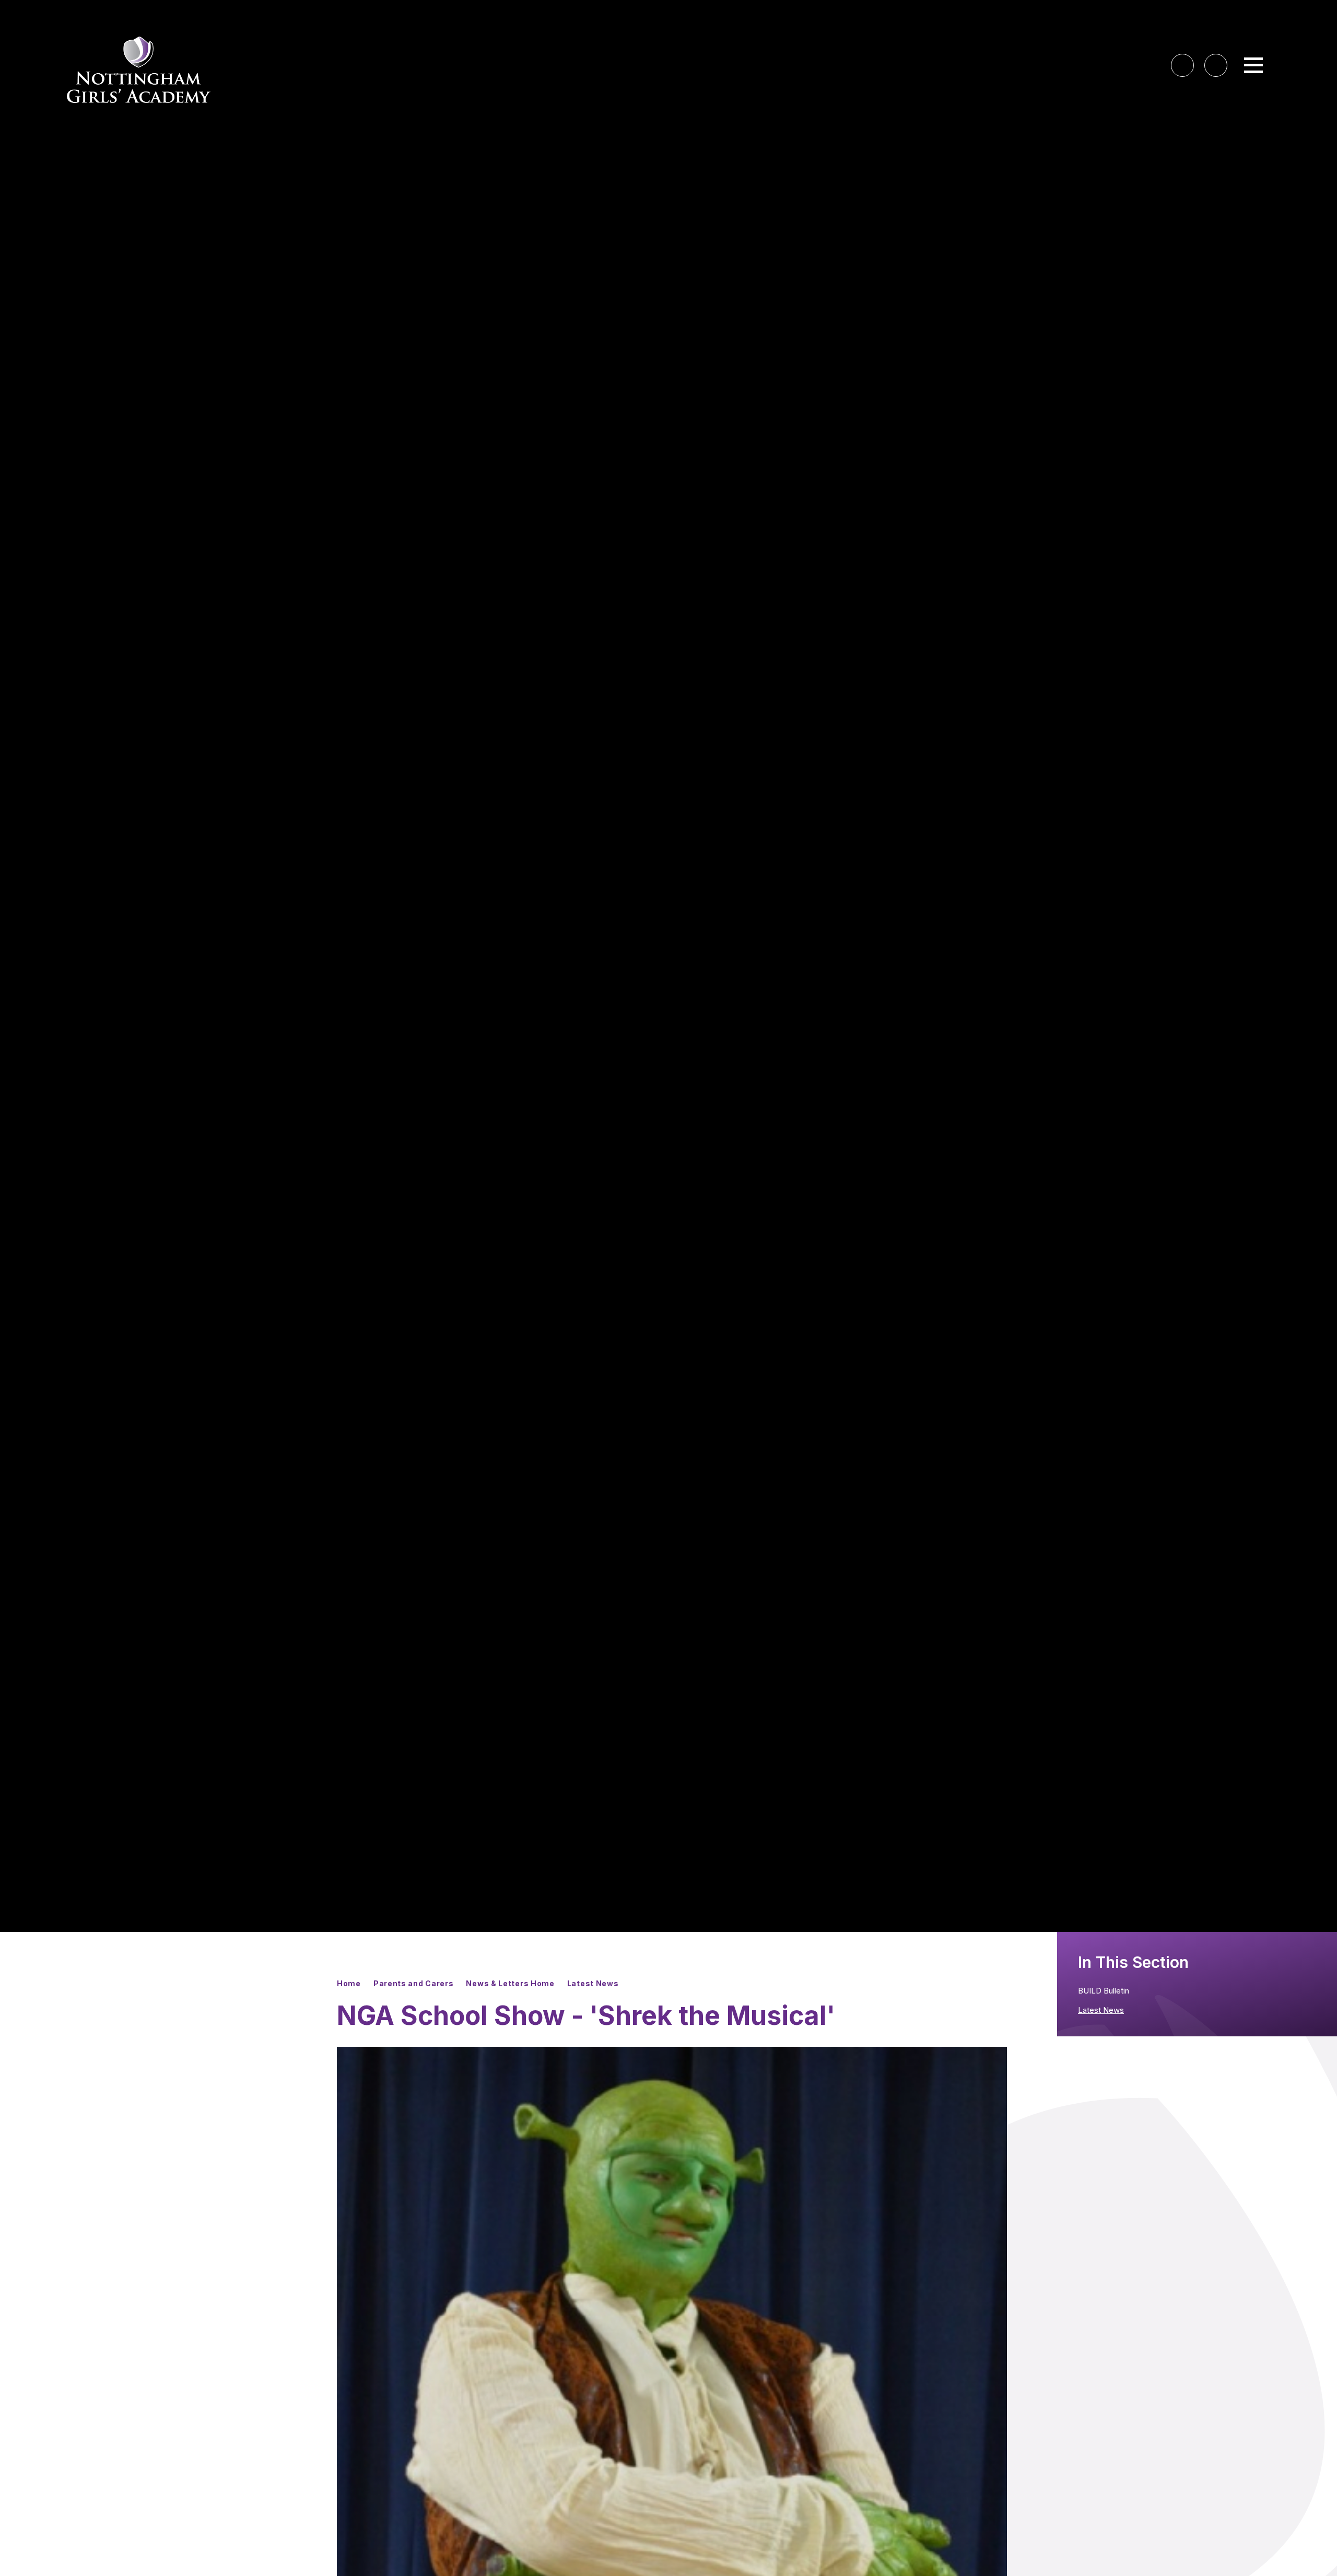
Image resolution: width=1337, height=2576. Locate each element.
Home (349, 1983)
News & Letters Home (510, 1983)
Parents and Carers (414, 1983)
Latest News (593, 1983)
